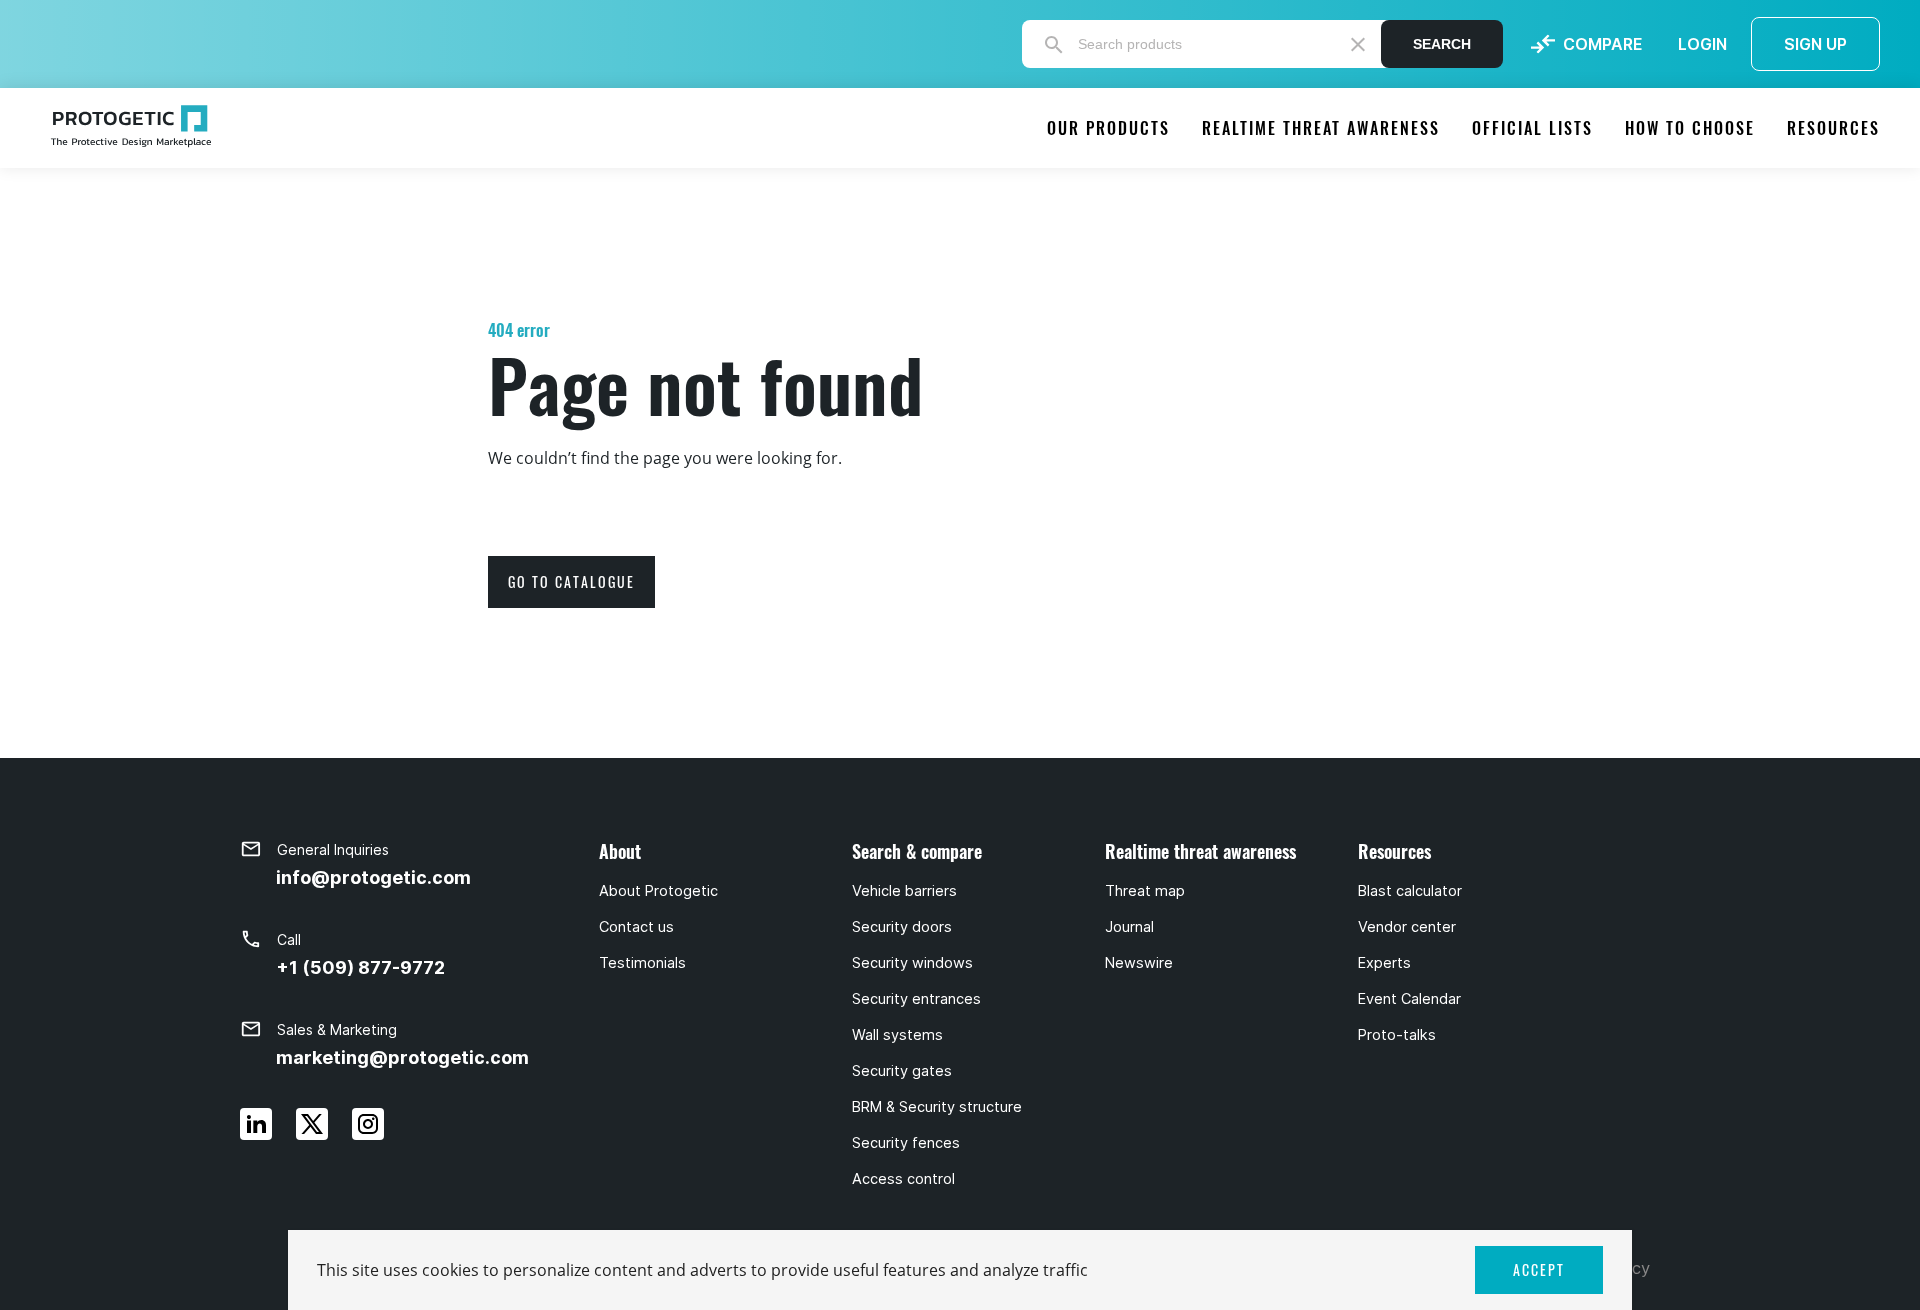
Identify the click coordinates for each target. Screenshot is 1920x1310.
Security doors (902, 927)
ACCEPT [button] (1539, 1269)
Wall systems (897, 1035)
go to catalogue (571, 581)
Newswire (1139, 963)
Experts (1384, 963)
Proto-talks (1397, 1035)
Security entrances (916, 999)
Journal (1129, 927)
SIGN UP (1815, 44)
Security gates (902, 1071)
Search (1442, 44)
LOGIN (1702, 44)
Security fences (906, 1143)
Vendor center (1407, 927)
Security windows (912, 963)
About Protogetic (658, 891)
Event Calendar (1409, 999)
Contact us (636, 927)
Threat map (1145, 891)
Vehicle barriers (904, 891)
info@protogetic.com (373, 877)
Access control (903, 1179)
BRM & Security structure (937, 1107)
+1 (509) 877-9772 (360, 967)
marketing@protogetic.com (402, 1057)
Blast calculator (1410, 891)
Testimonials (642, 963)
